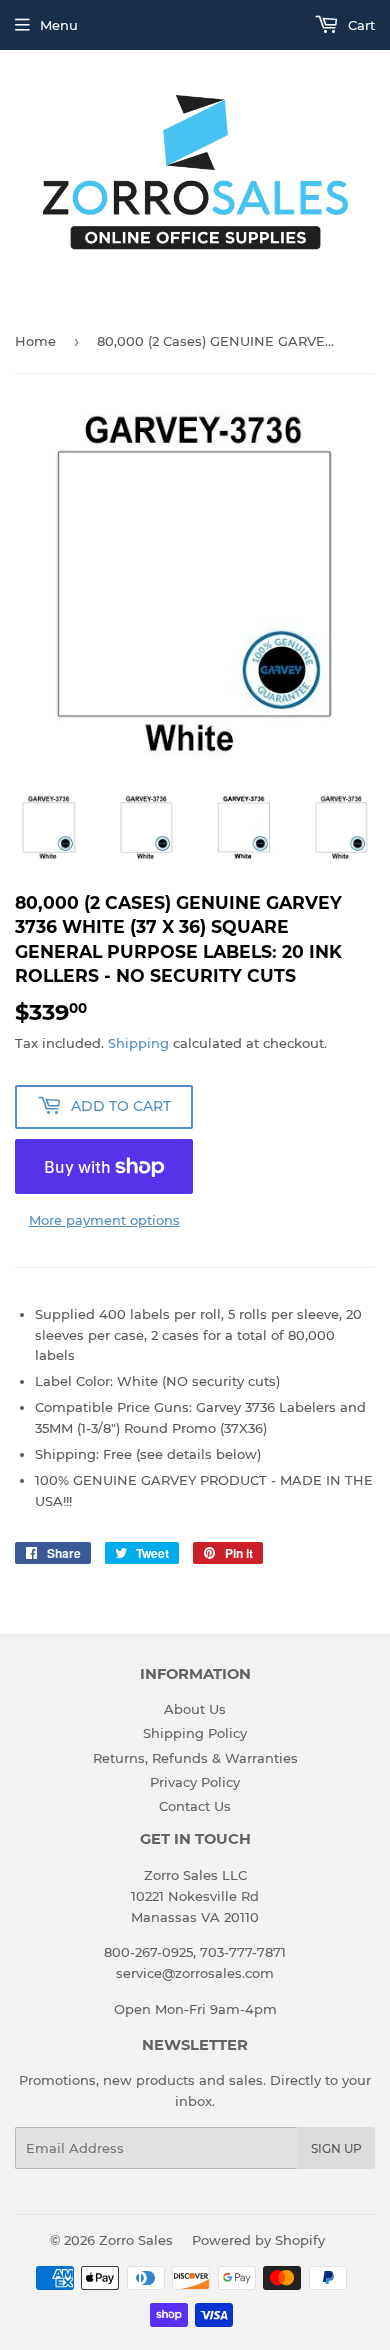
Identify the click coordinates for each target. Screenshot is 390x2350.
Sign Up (336, 2148)
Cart (359, 25)
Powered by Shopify (258, 2240)
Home (35, 341)
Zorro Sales (136, 2240)
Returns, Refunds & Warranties (195, 1758)
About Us (195, 1709)
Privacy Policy (195, 1782)
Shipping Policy (195, 1733)
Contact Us (195, 1806)
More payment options (104, 1220)
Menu (59, 25)
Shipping (138, 1043)
